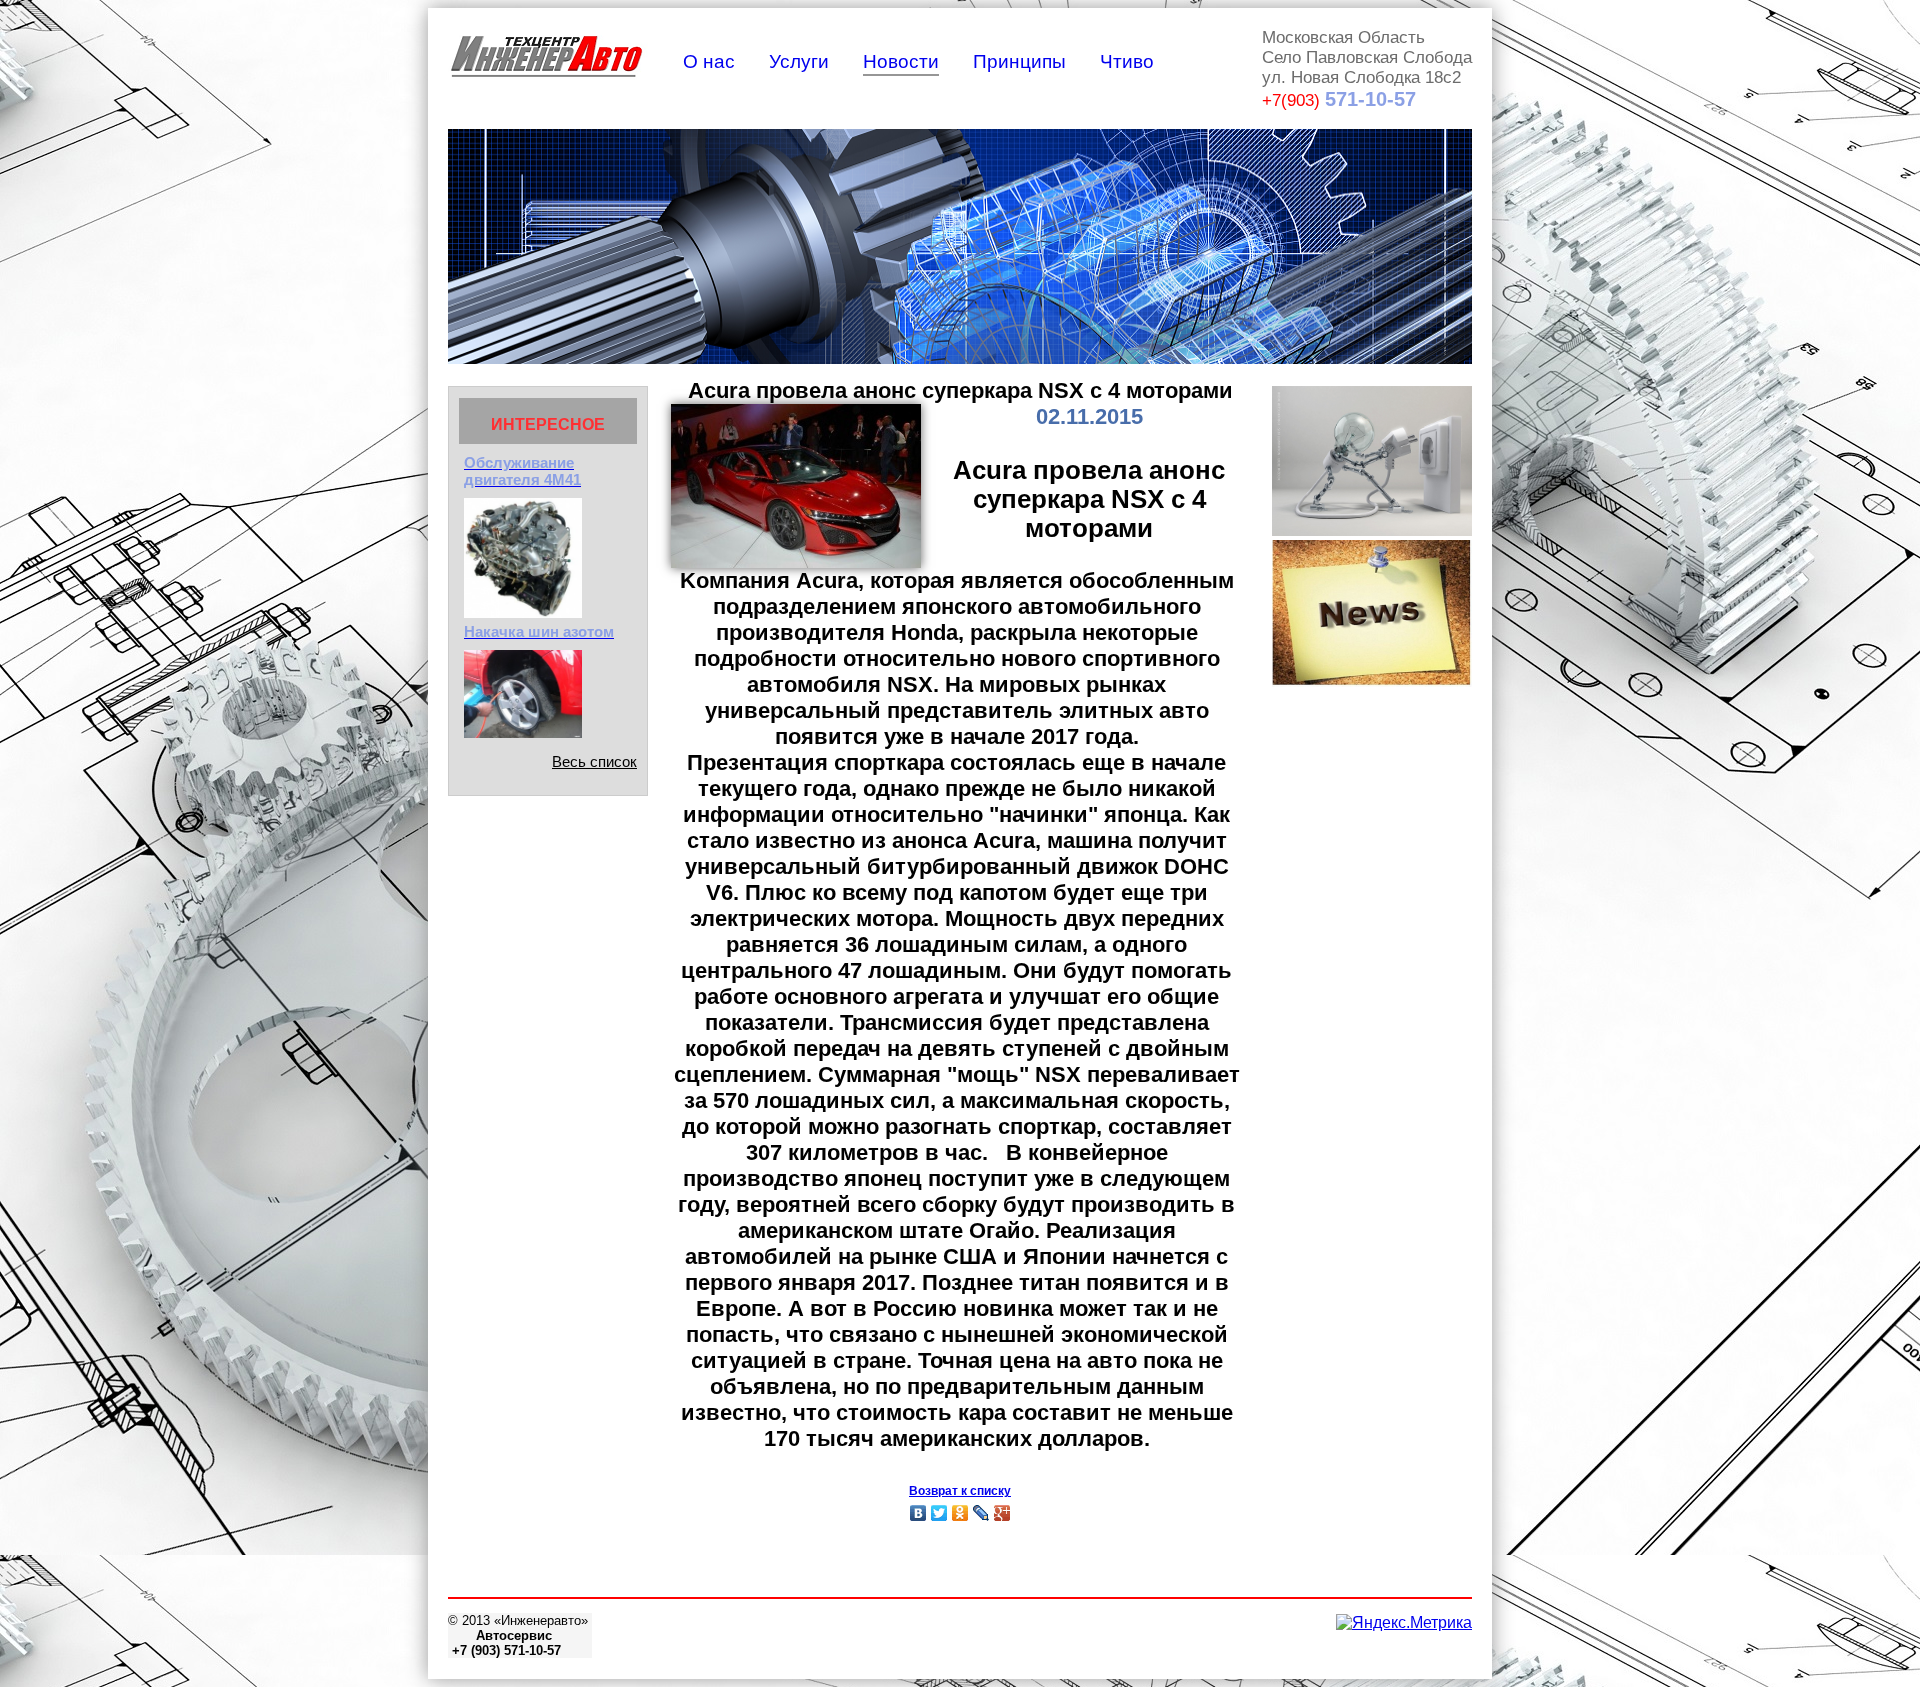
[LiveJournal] (981, 1513)
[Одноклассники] (960, 1513)
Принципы (1019, 61)
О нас (709, 61)
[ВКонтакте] (918, 1513)
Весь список (594, 761)
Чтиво (1127, 61)
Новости (901, 61)
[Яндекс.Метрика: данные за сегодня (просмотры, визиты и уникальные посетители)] (1404, 1623)
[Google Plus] (1002, 1513)
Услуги (799, 61)
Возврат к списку (960, 1491)
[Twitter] (939, 1513)
